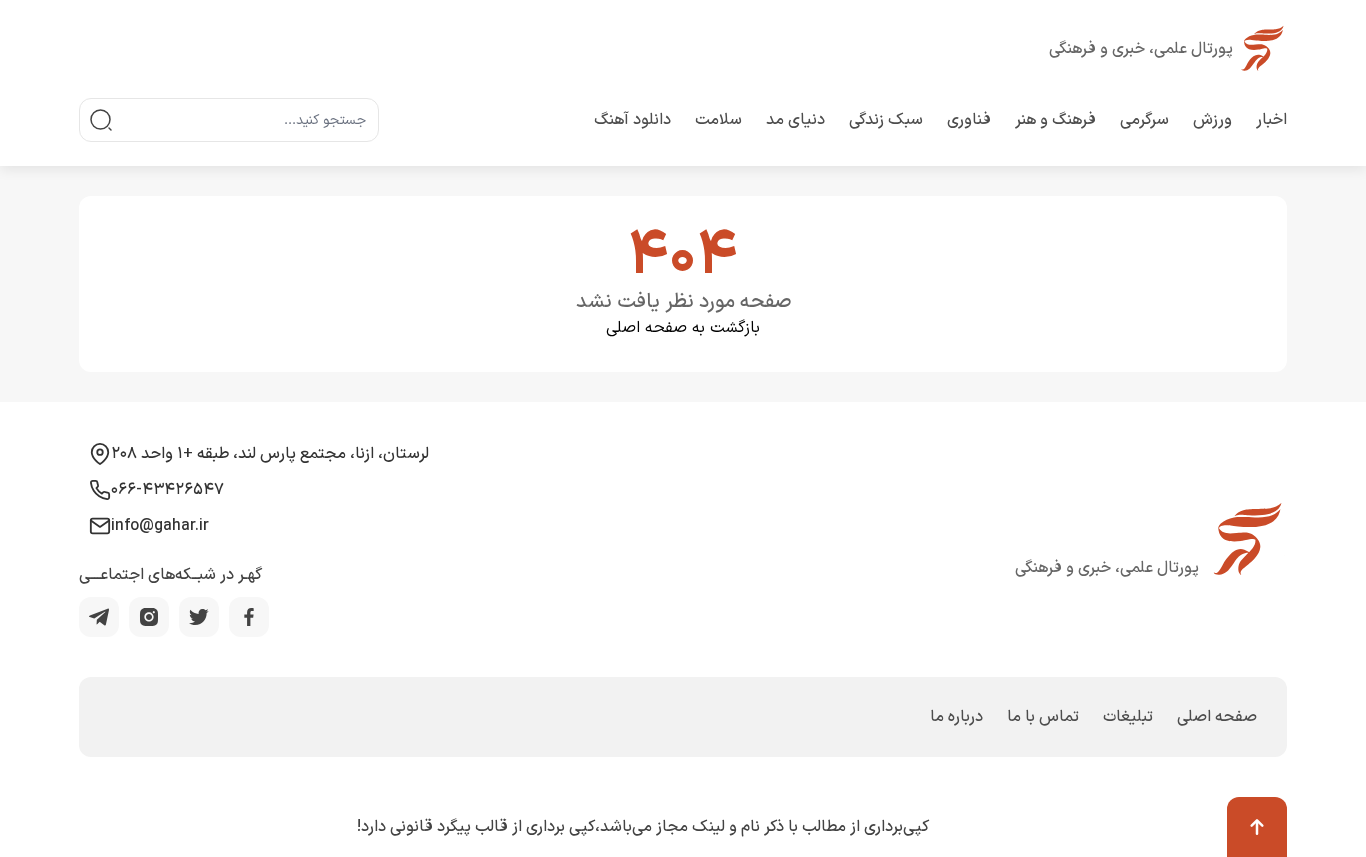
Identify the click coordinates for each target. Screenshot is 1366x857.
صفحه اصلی (1217, 717)
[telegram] (99, 617)
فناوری (969, 120)
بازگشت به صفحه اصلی (683, 328)
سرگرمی (1144, 120)
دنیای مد (795, 120)
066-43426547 (167, 490)
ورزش (1212, 120)
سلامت (718, 120)
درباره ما (956, 717)
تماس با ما (1043, 717)
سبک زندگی (886, 120)
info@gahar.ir (160, 526)
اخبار (1271, 120)
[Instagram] (149, 617)
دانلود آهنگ (632, 120)
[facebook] (249, 617)
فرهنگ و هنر (1055, 120)
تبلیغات (1128, 717)
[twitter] (199, 617)
